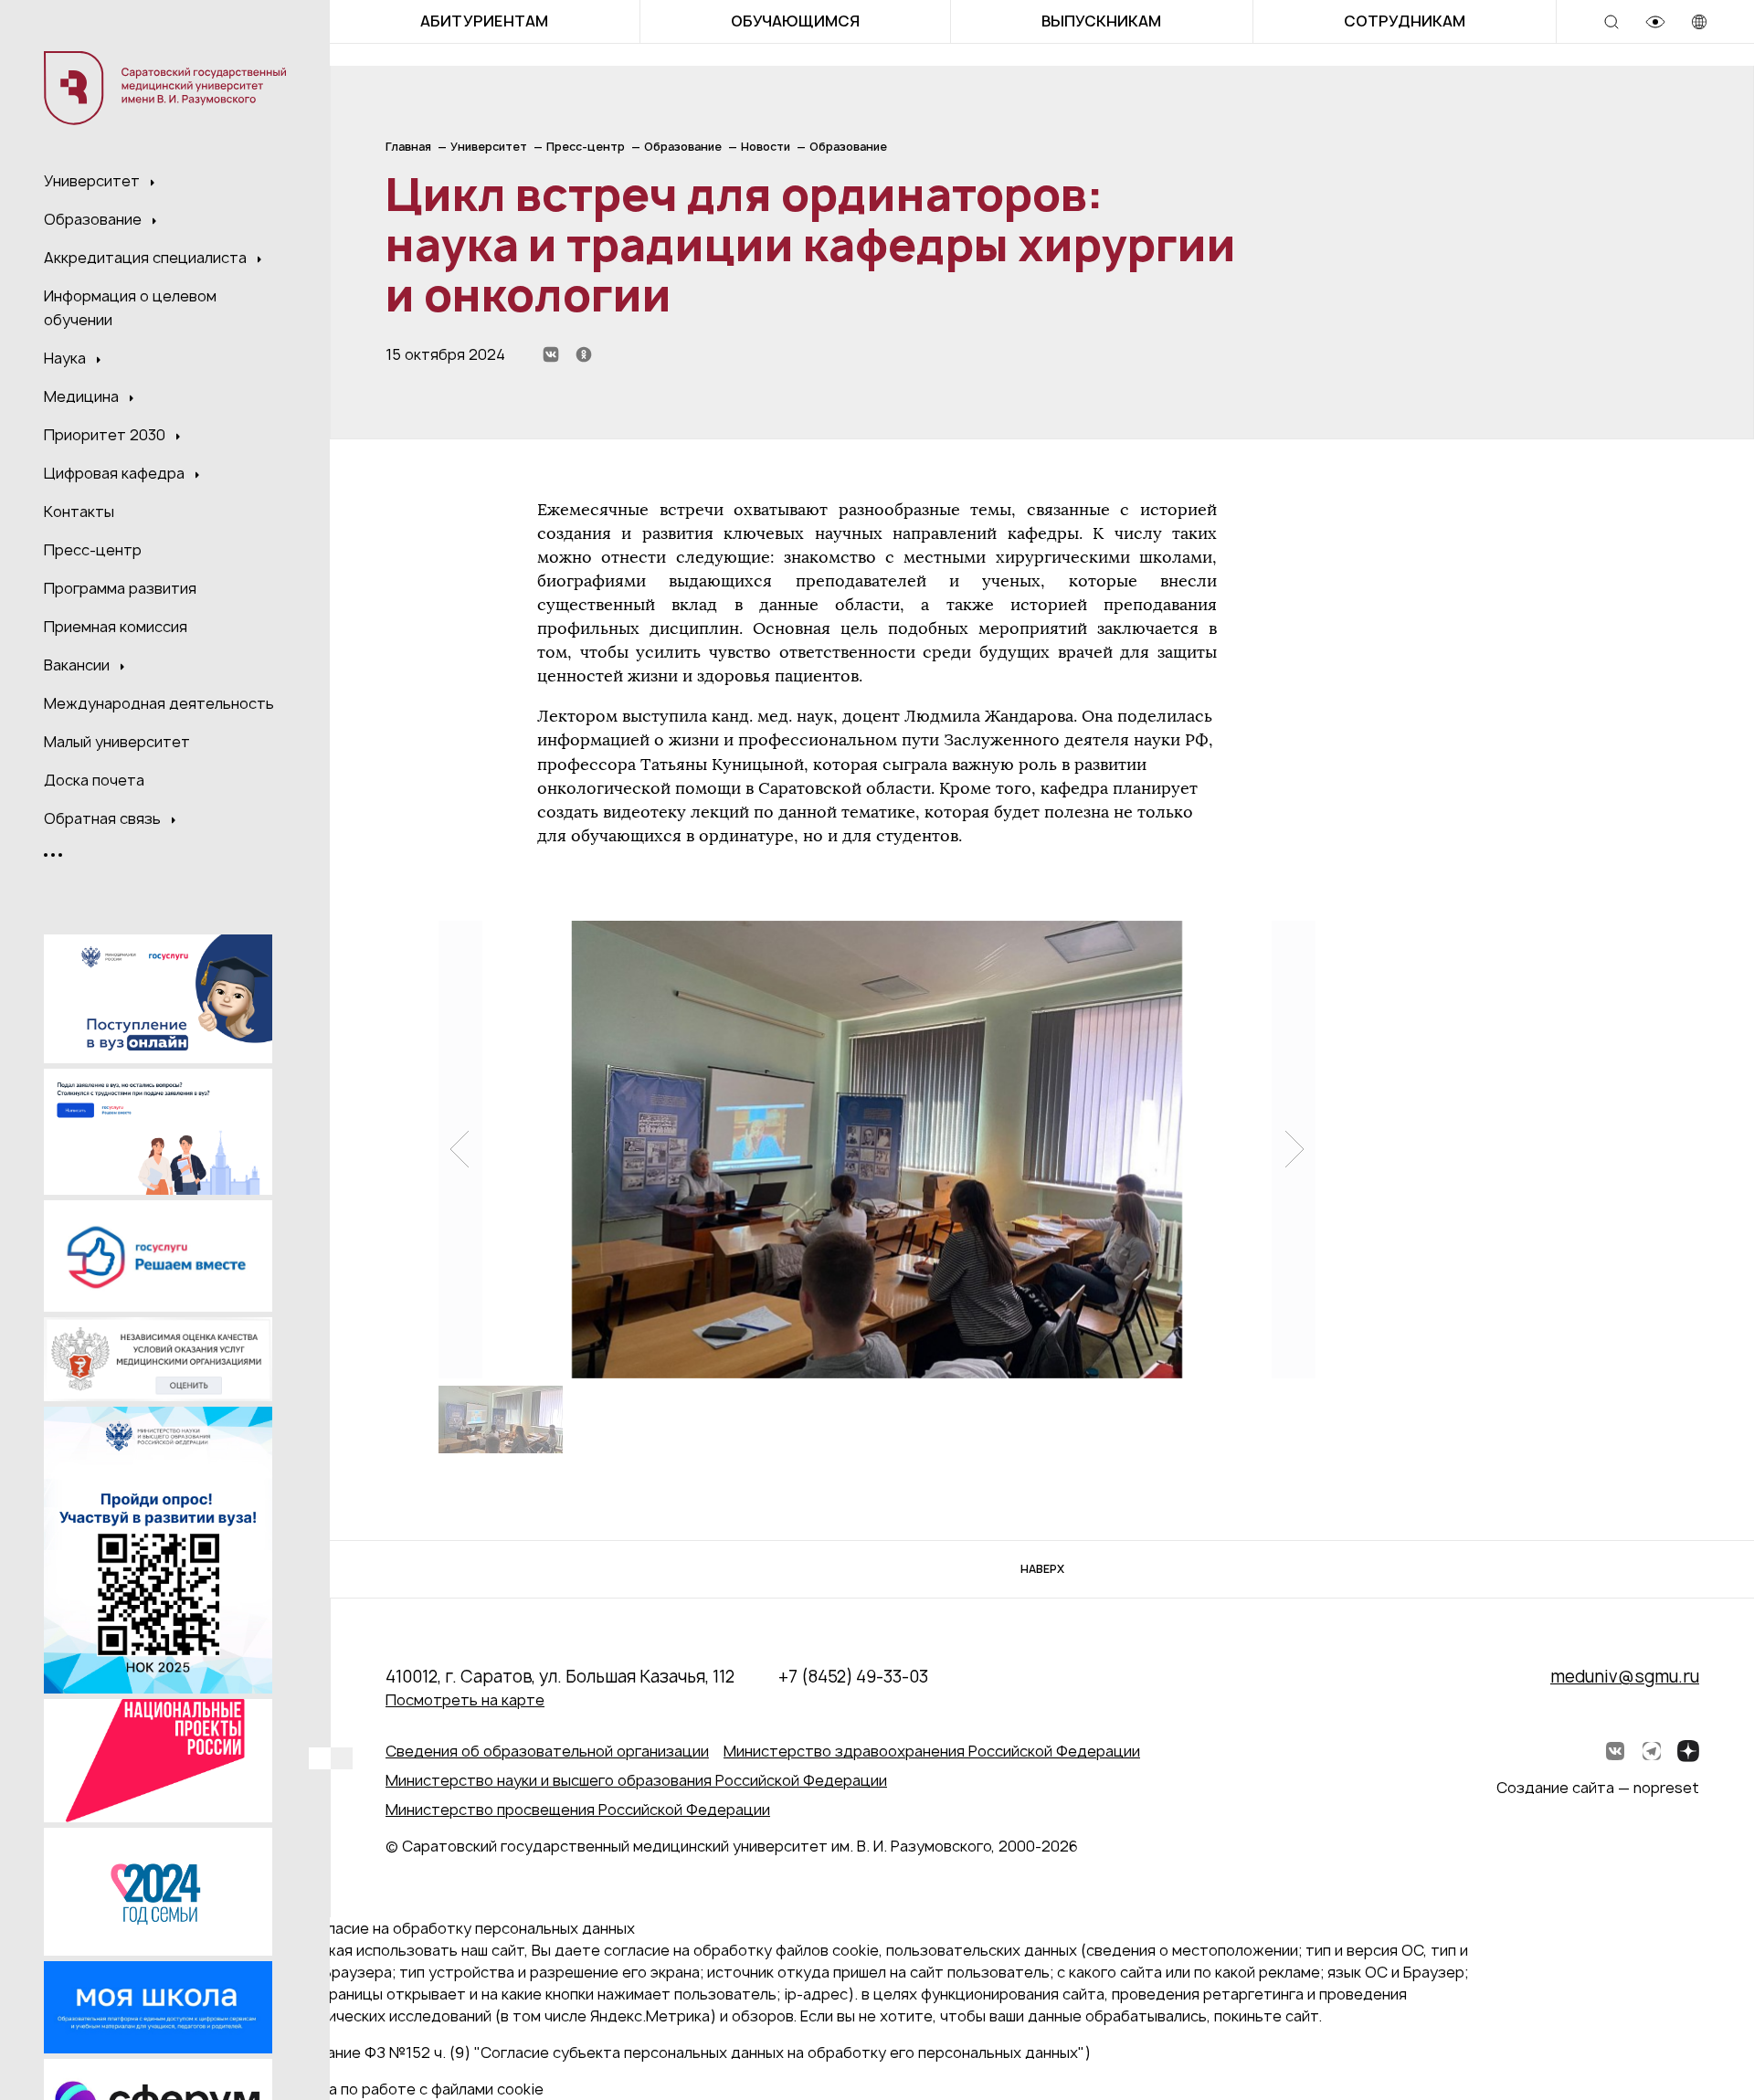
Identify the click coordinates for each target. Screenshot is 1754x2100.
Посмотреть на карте (465, 1700)
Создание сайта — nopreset (1598, 1788)
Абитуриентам (484, 21)
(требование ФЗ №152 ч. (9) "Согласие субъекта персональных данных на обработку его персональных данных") (679, 2053)
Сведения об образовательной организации (547, 1751)
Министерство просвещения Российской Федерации (578, 1810)
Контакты (79, 512)
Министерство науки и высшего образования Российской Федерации (636, 1780)
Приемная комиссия (116, 627)
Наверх (1042, 1569)
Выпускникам (1101, 21)
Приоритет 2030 (106, 435)
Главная (408, 147)
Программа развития (120, 588)
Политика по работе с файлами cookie (406, 2089)
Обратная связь (104, 818)
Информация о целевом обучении (130, 308)
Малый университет (117, 742)
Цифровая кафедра (116, 473)
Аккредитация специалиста (147, 258)
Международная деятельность (159, 703)
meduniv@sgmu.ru (1625, 1677)
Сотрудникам (1405, 21)
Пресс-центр (93, 550)
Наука (67, 358)
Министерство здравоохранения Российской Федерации (932, 1751)
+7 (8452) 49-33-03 (853, 1677)
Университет (94, 181)
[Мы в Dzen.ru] (1688, 1751)
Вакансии (79, 665)
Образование (95, 219)
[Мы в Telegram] (1652, 1751)
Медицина (83, 396)
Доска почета (94, 780)
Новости (766, 147)
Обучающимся (795, 21)
